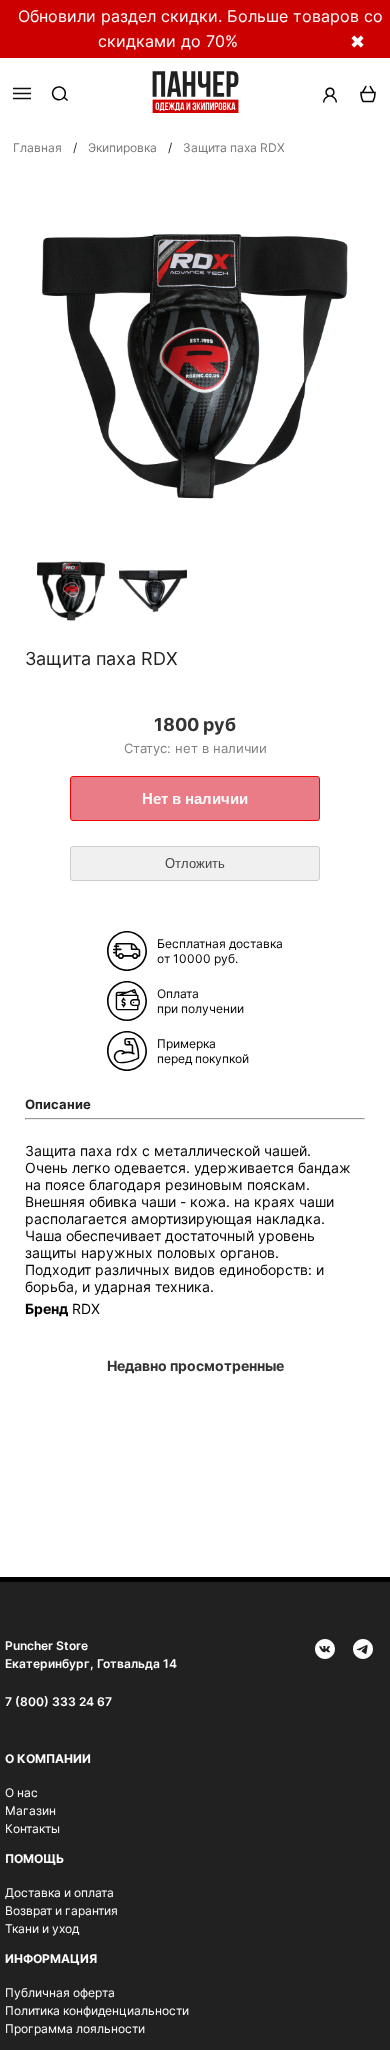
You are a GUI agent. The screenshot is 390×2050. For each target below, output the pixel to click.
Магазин (30, 1810)
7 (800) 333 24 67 (58, 1701)
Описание (58, 1104)
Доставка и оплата (59, 1892)
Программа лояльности (75, 2028)
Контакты (32, 1828)
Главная (37, 147)
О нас (21, 1792)
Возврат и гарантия (61, 1910)
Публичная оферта (60, 1992)
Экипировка (122, 147)
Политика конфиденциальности (97, 2010)
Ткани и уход (42, 1928)
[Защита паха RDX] (71, 592)
